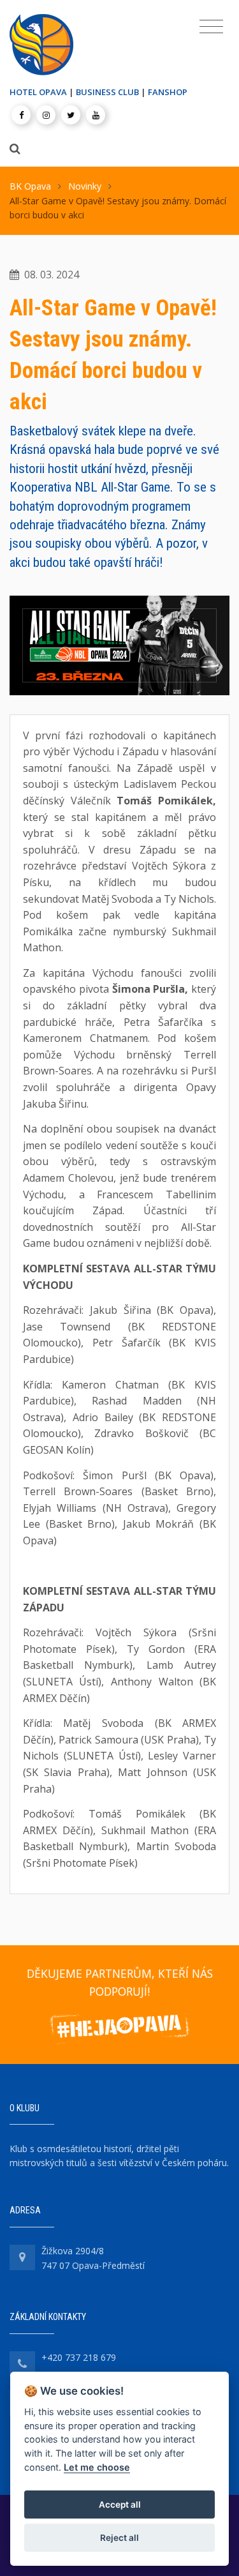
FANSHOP (168, 92)
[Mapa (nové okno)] (22, 2257)
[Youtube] (96, 115)
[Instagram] (46, 115)
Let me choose (97, 2467)
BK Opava (30, 186)
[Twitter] (71, 115)
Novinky (85, 186)
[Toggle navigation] (211, 27)
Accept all (120, 2504)
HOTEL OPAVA (38, 92)
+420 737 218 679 (79, 2357)
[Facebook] (21, 115)
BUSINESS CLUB (107, 92)
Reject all (119, 2538)
